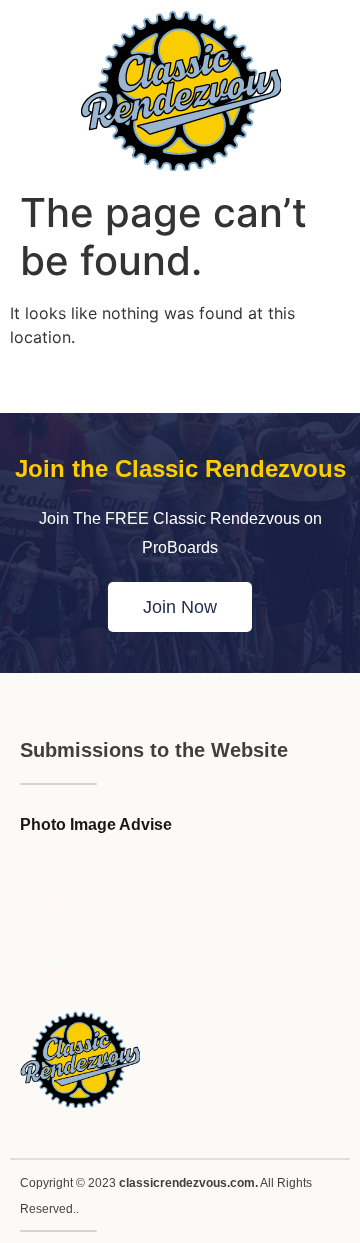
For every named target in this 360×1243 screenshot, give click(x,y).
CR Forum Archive (45, 972)
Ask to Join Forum (41, 936)
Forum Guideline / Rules (49, 900)
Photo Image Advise (96, 824)
